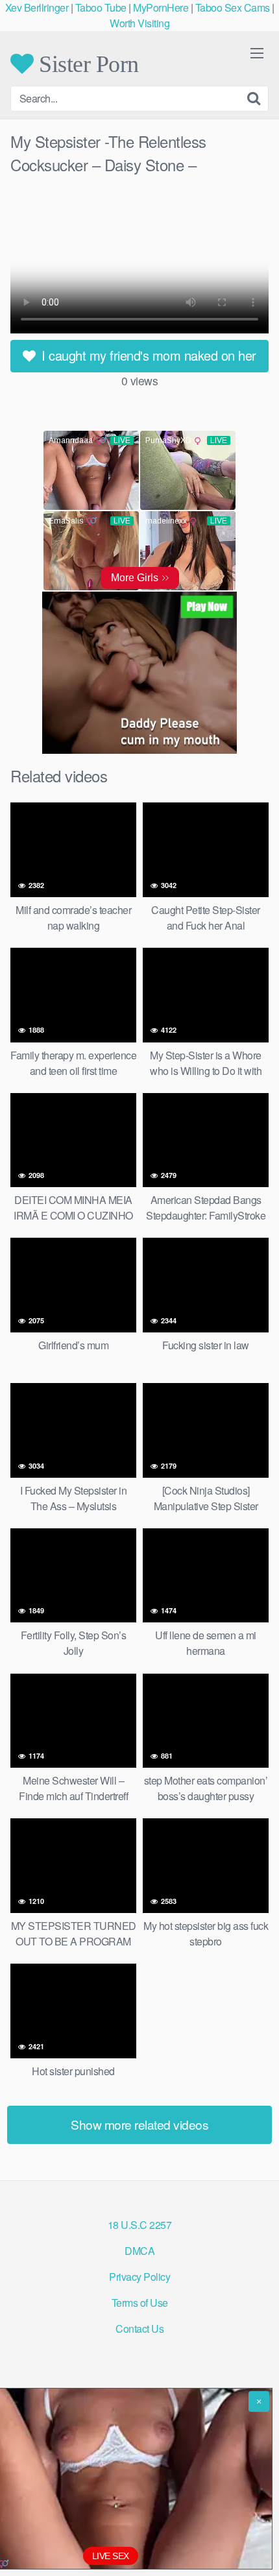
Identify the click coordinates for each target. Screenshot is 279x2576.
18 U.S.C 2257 (140, 2225)
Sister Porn (86, 64)
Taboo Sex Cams (233, 7)
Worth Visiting (139, 23)
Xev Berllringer (37, 7)
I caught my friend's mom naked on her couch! (147, 359)
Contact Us (139, 2329)
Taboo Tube (101, 7)
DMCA (139, 2251)
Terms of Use (140, 2303)
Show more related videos (139, 2124)
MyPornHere (161, 7)
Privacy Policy (139, 2277)
